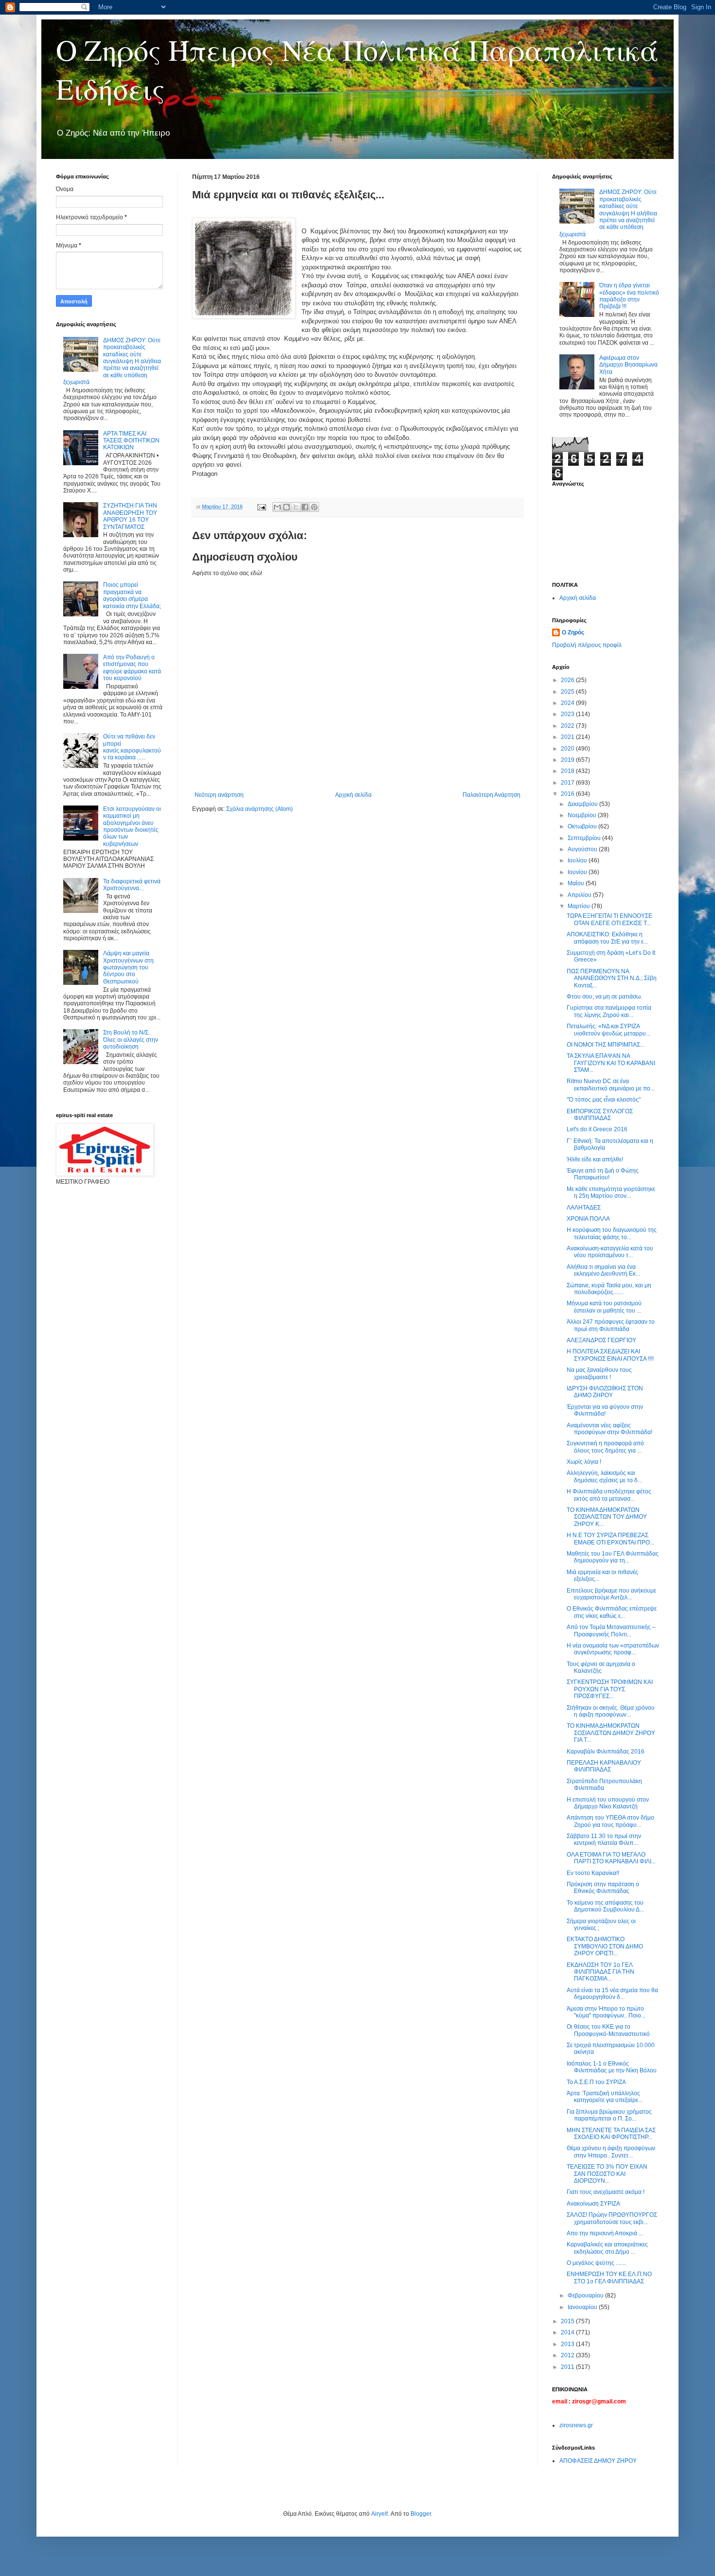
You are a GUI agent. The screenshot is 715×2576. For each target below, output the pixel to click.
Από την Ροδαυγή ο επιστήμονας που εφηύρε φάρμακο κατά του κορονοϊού (132, 668)
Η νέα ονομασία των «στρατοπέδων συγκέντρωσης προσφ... (613, 1649)
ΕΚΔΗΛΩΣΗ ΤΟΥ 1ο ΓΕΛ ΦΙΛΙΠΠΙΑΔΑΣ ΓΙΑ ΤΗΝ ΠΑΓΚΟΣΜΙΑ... (600, 1972)
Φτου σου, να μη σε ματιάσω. (604, 997)
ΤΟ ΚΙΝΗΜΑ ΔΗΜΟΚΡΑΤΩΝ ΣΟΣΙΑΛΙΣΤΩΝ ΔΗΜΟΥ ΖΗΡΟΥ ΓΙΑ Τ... (611, 1733)
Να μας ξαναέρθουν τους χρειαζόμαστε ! (599, 1373)
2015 (568, 2321)
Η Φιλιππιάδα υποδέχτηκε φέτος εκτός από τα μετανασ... (609, 1495)
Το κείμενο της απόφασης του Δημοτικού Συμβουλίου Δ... (605, 1906)
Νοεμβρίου (583, 815)
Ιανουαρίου (583, 2307)
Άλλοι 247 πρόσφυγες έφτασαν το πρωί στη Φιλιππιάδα (611, 1325)
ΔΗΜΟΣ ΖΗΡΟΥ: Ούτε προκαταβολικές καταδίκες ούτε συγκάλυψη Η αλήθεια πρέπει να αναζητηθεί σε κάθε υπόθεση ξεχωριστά (112, 361)
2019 (568, 760)
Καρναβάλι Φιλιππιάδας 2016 (606, 1752)
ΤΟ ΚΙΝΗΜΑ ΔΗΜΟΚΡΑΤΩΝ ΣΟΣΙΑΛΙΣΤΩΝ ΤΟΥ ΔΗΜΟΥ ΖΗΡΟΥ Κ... (607, 1517)
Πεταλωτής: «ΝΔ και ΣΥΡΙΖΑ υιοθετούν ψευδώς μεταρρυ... (608, 1030)
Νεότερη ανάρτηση (219, 795)
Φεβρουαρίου (586, 2296)
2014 (568, 2332)
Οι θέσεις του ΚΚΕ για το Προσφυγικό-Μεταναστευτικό (608, 2030)
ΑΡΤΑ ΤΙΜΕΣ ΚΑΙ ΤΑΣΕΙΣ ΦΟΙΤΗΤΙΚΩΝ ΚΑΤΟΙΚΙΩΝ (131, 441)
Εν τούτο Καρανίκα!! (593, 1873)
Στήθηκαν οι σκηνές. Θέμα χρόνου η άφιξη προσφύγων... (611, 1711)
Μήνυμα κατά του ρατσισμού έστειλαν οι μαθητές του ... (604, 1307)
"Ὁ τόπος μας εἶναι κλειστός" (604, 1100)
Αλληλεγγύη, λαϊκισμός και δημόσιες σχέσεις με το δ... (604, 1476)
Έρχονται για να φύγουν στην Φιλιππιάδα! (605, 1410)
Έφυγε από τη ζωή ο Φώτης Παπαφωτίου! (603, 1174)
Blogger (421, 2514)
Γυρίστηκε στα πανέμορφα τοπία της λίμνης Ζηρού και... (609, 1011)
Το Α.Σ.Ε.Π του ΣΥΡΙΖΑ (596, 2082)
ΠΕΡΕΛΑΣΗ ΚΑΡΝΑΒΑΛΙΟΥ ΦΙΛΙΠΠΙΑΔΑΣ (604, 1766)
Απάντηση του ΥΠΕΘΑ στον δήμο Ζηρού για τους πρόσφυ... (610, 1821)
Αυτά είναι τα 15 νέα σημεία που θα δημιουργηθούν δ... (612, 1994)
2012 (568, 2355)
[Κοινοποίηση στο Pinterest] (314, 507)
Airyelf (379, 2514)
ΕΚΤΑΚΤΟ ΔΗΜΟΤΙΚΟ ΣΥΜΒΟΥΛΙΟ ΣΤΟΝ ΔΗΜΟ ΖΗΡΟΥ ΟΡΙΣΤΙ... (605, 1946)
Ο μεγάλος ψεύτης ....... (596, 2263)
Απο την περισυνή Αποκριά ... (605, 2233)
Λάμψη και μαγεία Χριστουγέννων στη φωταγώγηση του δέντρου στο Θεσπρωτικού (128, 967)
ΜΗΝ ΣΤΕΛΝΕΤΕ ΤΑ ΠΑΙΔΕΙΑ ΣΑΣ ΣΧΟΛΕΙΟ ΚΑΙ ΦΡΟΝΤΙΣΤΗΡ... (611, 2134)
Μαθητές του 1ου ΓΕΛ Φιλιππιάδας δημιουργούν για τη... (613, 1557)
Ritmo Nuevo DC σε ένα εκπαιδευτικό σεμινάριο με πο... (611, 1085)
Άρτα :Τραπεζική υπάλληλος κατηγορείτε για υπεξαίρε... (605, 2097)
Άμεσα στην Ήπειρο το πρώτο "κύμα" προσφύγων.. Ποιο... (606, 2012)
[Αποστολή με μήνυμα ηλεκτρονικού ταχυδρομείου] (277, 507)
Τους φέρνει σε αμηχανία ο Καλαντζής (601, 1667)
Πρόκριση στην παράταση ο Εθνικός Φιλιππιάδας (603, 1888)
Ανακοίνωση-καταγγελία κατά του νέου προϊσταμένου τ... (610, 1252)
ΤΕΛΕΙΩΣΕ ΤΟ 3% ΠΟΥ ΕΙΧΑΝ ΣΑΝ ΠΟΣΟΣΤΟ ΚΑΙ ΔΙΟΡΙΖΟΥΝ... (607, 2174)
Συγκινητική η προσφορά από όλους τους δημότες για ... (605, 1447)
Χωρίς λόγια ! (584, 1462)
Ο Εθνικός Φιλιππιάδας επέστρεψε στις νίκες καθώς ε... (612, 1612)
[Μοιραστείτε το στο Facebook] (305, 507)
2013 (568, 2344)
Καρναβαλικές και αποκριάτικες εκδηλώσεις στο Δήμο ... (607, 2248)
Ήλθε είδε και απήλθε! (595, 1159)
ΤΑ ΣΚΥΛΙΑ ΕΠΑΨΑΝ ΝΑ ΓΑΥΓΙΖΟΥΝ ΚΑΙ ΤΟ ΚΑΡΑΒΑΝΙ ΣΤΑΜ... (611, 1063)
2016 (568, 794)
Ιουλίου (578, 860)
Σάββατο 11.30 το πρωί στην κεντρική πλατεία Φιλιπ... (604, 1840)
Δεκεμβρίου (583, 804)
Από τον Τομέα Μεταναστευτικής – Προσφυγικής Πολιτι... (611, 1630)
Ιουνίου (578, 872)
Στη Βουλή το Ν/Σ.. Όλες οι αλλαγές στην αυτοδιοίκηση (131, 1040)
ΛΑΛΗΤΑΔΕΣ (584, 1208)
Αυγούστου (583, 849)
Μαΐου (577, 883)
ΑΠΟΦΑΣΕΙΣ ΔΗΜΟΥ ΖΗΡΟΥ (598, 2461)
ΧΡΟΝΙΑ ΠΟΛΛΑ (588, 1219)
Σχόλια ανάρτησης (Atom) (259, 809)
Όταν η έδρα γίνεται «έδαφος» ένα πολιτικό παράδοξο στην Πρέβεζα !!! (629, 296)
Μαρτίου (580, 906)
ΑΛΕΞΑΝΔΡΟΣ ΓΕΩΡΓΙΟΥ (601, 1340)
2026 (568, 680)
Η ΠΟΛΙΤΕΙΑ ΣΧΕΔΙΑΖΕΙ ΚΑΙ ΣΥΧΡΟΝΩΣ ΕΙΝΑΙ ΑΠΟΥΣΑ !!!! (610, 1355)
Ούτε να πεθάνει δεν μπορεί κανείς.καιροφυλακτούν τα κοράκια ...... (132, 747)
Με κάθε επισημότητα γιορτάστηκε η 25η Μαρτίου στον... (611, 1192)
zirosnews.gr (576, 2425)
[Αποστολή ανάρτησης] (261, 507)
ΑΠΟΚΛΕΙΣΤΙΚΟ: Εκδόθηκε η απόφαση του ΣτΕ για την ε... (607, 938)
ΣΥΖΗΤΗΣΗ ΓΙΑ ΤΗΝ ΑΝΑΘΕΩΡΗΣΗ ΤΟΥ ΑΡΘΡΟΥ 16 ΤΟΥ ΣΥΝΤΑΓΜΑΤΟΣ (130, 516)
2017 (568, 783)
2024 (568, 703)
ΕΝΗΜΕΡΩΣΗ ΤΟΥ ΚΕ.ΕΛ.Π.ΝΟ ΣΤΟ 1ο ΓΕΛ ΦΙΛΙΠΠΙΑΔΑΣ (609, 2278)
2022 (568, 726)
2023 (568, 714)
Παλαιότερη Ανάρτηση (492, 795)
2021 (568, 737)
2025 (568, 692)
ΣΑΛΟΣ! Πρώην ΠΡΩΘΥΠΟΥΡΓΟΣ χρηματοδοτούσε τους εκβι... (612, 2218)
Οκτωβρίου (583, 826)
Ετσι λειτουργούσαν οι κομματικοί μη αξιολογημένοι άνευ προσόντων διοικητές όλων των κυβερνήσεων (132, 826)
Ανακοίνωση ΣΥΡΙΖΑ (593, 2204)
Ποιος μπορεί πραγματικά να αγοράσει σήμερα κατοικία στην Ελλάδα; (132, 595)
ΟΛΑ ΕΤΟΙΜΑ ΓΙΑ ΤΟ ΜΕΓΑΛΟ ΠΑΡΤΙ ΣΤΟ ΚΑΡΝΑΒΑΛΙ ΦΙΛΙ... (611, 1858)
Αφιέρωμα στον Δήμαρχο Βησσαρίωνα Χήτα (628, 365)
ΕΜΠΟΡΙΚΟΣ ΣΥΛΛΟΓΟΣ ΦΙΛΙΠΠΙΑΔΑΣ (600, 1115)
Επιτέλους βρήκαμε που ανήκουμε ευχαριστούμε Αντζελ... (611, 1594)
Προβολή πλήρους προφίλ (587, 645)
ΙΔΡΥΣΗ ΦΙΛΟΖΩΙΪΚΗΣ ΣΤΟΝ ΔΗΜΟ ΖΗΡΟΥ (605, 1392)
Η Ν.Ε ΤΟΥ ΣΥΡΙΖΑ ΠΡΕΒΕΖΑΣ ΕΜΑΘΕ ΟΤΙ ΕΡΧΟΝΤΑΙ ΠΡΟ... (610, 1539)
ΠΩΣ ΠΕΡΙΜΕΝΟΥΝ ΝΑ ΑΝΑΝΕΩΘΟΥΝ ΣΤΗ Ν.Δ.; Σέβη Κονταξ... (612, 978)
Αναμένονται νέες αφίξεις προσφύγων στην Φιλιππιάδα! (609, 1429)
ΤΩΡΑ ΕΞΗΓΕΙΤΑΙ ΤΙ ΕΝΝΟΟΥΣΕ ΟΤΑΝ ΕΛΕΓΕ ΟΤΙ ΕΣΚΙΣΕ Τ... (609, 919)
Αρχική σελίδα (353, 795)
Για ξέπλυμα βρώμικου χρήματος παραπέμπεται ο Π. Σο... (609, 2115)
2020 (568, 749)
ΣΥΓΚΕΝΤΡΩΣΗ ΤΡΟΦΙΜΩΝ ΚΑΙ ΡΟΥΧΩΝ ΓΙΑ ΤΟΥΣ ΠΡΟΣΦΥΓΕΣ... (610, 1689)
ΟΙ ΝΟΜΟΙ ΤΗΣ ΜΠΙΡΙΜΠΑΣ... (606, 1045)
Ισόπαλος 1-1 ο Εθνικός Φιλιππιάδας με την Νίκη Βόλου (612, 2067)
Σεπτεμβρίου (585, 838)
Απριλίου (580, 895)
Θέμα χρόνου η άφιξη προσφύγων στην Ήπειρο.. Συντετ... (611, 2152)
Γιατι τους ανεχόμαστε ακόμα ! (606, 2192)
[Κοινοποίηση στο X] (296, 507)
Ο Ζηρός (573, 632)
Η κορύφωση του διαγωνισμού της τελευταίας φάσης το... (612, 1233)
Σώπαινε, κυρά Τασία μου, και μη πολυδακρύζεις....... (609, 1289)
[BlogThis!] (286, 507)
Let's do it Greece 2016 (597, 1129)
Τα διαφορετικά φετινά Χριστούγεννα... (132, 885)
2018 (568, 771)
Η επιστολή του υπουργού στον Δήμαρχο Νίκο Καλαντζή (608, 1803)
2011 (568, 2367)
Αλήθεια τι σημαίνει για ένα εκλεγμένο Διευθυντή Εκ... (603, 1270)
